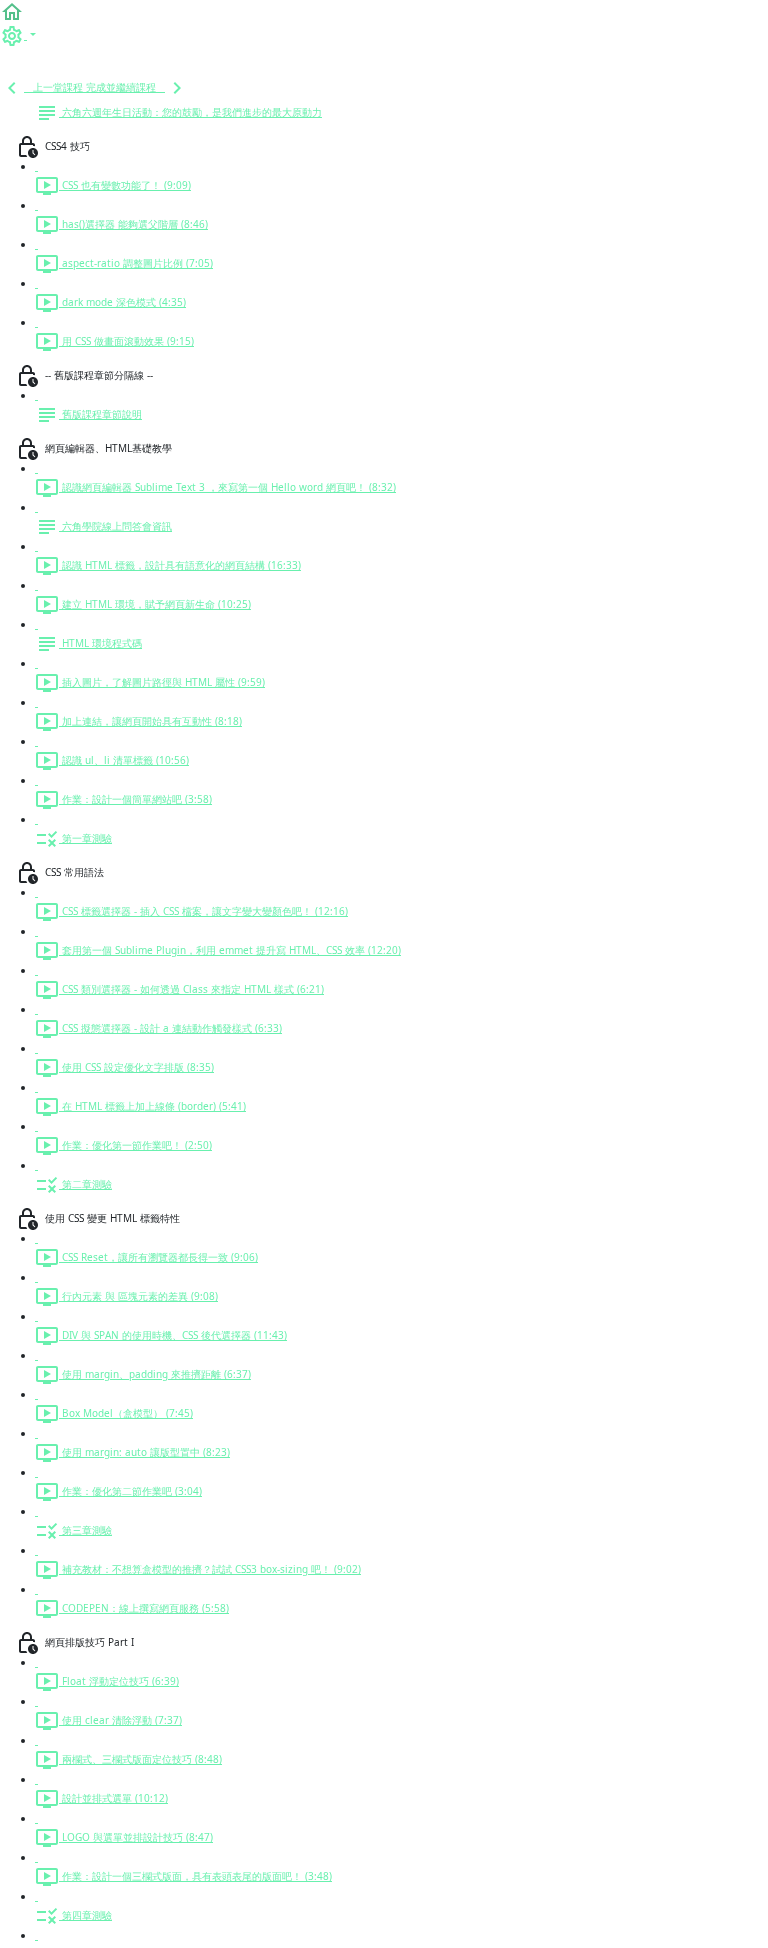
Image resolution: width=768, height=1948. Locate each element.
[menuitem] (18, 35)
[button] (12, 11)
